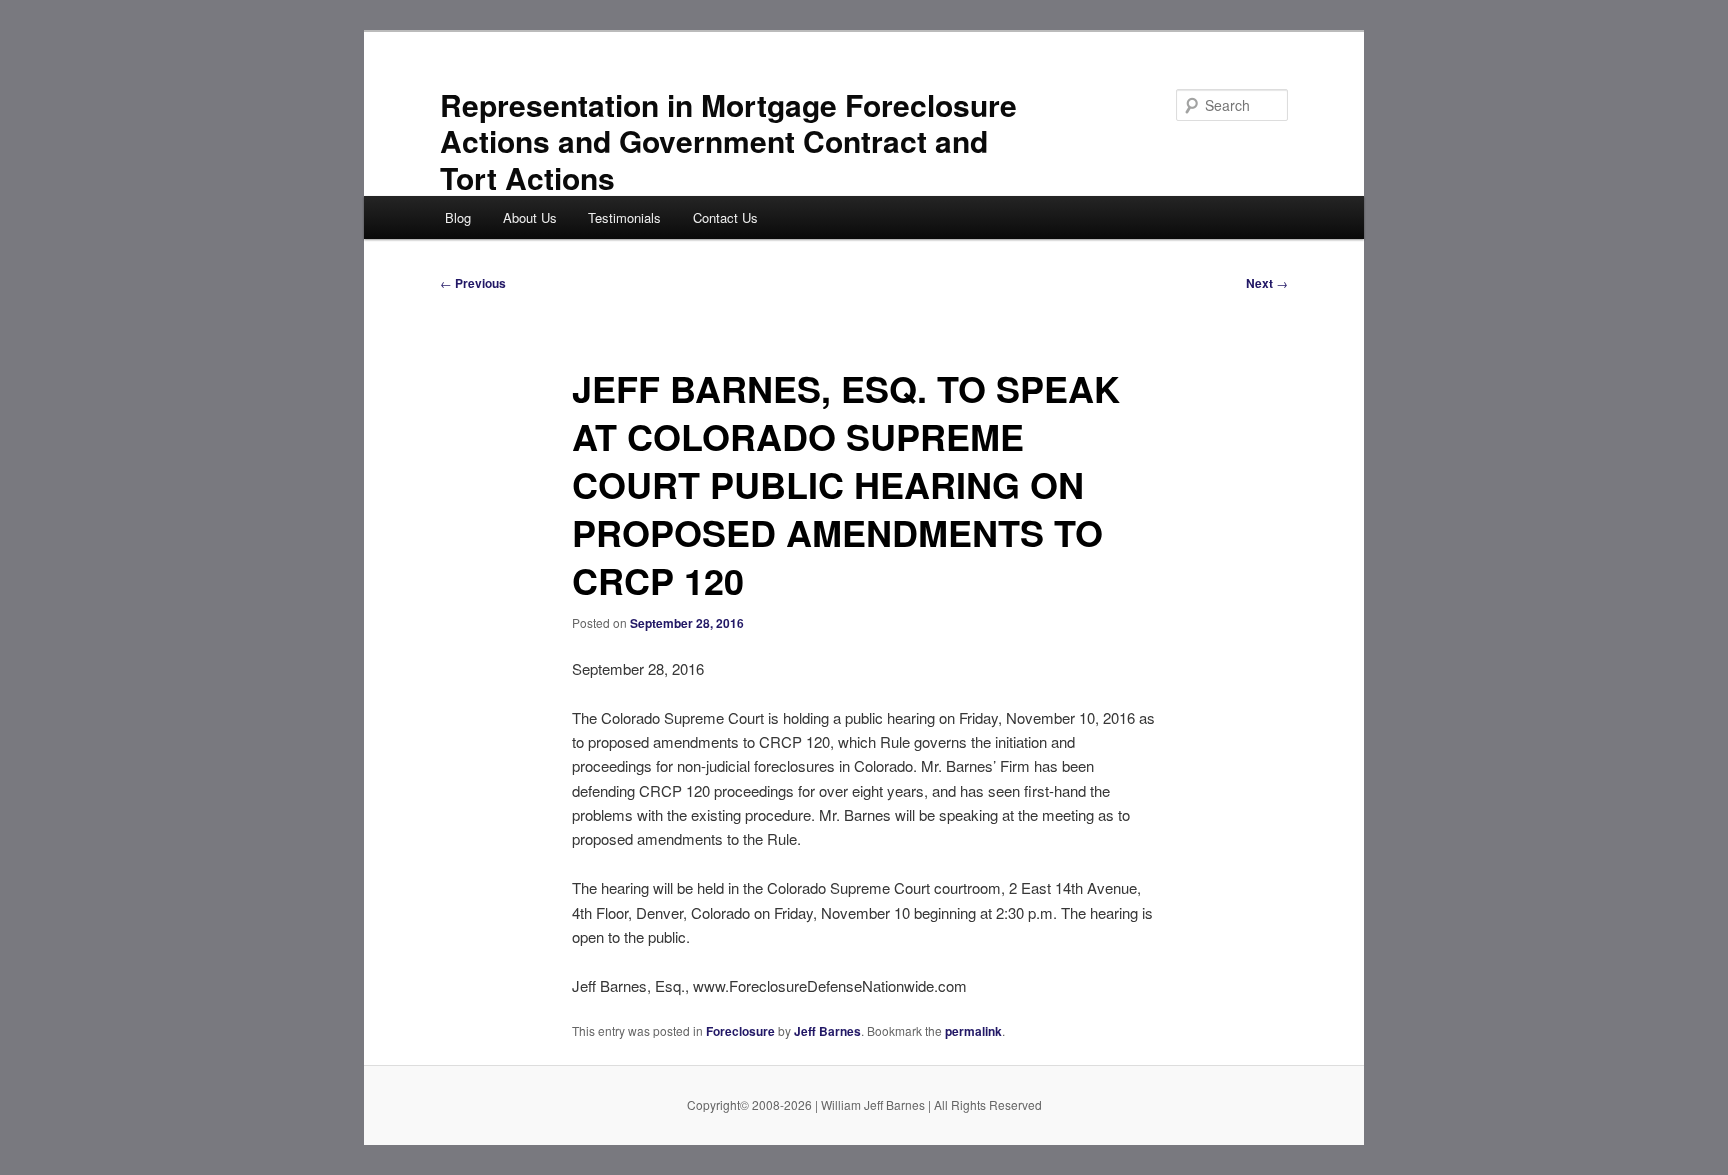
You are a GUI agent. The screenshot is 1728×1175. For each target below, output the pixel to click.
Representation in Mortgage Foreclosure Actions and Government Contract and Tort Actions (728, 141)
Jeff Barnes (827, 1031)
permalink (973, 1031)
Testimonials (624, 217)
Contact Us (725, 217)
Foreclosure (740, 1031)
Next (1267, 283)
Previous (473, 283)
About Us (530, 217)
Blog (458, 217)
